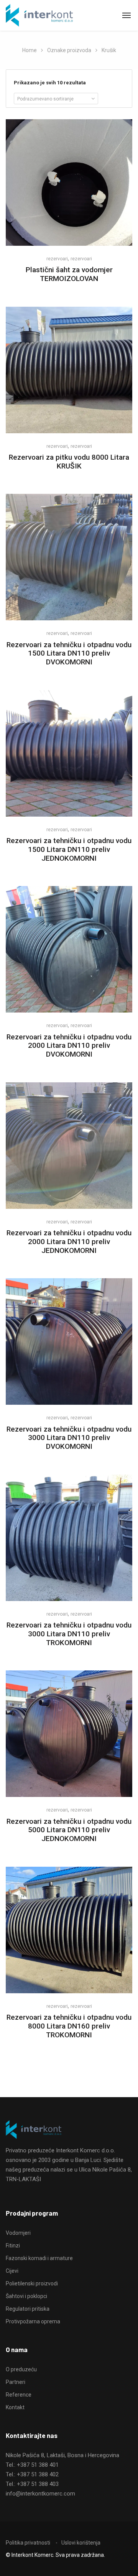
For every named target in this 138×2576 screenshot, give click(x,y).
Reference (19, 2395)
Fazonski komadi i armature (39, 2258)
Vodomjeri (18, 2233)
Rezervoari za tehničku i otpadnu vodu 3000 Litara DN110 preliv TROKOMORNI (69, 1634)
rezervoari (57, 259)
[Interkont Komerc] (39, 16)
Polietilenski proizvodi (32, 2283)
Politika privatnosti (28, 2543)
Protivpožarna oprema (33, 2321)
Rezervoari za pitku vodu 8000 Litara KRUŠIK (69, 462)
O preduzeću (21, 2369)
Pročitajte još (69, 225)
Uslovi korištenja (81, 2543)
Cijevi (12, 2271)
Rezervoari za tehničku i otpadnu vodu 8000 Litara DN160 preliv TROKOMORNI (69, 2026)
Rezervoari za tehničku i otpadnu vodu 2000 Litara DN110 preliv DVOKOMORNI (69, 1046)
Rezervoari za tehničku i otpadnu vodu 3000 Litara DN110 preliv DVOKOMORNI (69, 1438)
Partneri (16, 2382)
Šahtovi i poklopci (26, 2296)
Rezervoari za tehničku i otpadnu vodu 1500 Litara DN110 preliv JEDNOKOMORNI (69, 849)
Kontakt (15, 2407)
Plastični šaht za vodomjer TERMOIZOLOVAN (69, 274)
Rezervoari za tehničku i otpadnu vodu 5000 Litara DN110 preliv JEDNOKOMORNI (69, 1830)
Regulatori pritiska (28, 2309)
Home (30, 50)
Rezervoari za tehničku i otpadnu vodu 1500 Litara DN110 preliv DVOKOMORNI (69, 653)
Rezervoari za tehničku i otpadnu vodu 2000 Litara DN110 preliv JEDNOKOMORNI (69, 1242)
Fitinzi (13, 2246)
